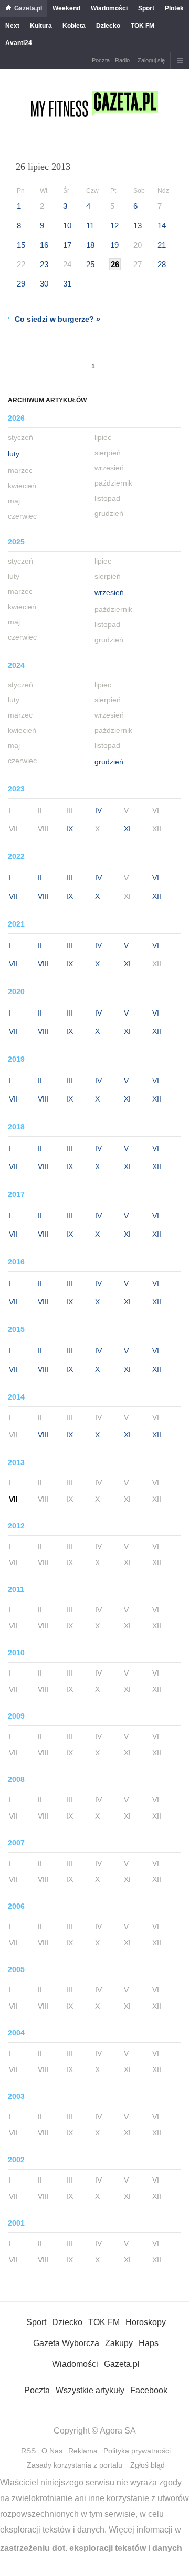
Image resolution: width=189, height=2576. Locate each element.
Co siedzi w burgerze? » (57, 319)
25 (90, 264)
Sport (146, 8)
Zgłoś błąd (148, 2465)
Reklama (83, 2451)
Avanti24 (19, 43)
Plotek (174, 8)
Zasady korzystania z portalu (75, 2465)
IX (70, 829)
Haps (149, 2343)
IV (98, 810)
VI (156, 878)
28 (162, 264)
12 (114, 225)
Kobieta (74, 26)
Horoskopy (146, 2322)
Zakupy (119, 2343)
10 (67, 225)
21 (162, 245)
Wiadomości (109, 8)
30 (44, 284)
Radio (122, 60)
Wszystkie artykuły (90, 2390)
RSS (28, 2451)
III (69, 878)
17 (67, 245)
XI (127, 829)
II (40, 878)
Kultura (41, 26)
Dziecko (108, 26)
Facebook (149, 2390)
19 (114, 245)
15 (21, 245)
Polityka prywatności (137, 2451)
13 (138, 225)
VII (13, 896)
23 (44, 264)
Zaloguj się (151, 60)
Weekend (66, 8)
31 (67, 284)
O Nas (52, 2451)
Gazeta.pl (28, 8)
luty (14, 454)
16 (44, 245)
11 (90, 225)
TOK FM (143, 26)
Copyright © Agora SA (95, 2431)
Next (12, 26)
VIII (43, 896)
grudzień (109, 762)
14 (162, 225)
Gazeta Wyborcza (66, 2343)
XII (157, 896)
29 (21, 284)
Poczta (101, 60)
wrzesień (109, 592)
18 (90, 245)
